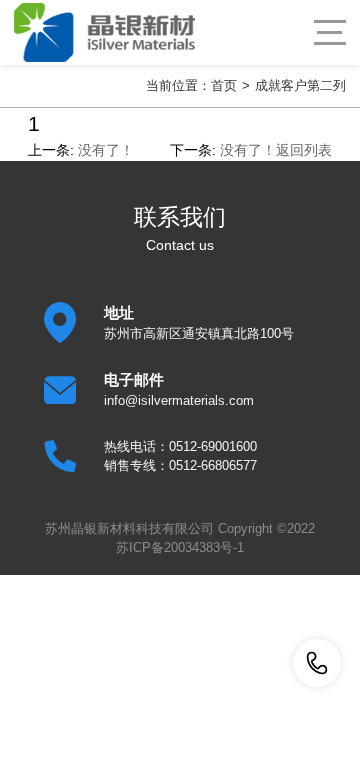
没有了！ (106, 150)
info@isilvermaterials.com (179, 400)
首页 (224, 85)
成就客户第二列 (300, 85)
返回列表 (304, 150)
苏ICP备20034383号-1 (180, 547)
